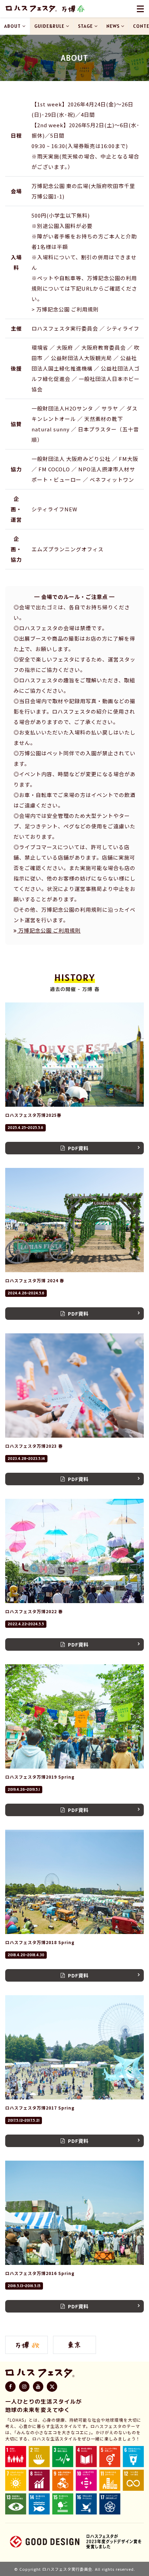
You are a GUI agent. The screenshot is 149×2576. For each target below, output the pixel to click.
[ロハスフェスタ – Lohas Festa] (31, 9)
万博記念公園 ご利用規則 (49, 930)
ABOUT (12, 26)
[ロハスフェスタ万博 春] (73, 9)
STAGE (85, 26)
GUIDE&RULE (49, 26)
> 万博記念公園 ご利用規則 (65, 309)
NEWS (113, 26)
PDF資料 (78, 1148)
